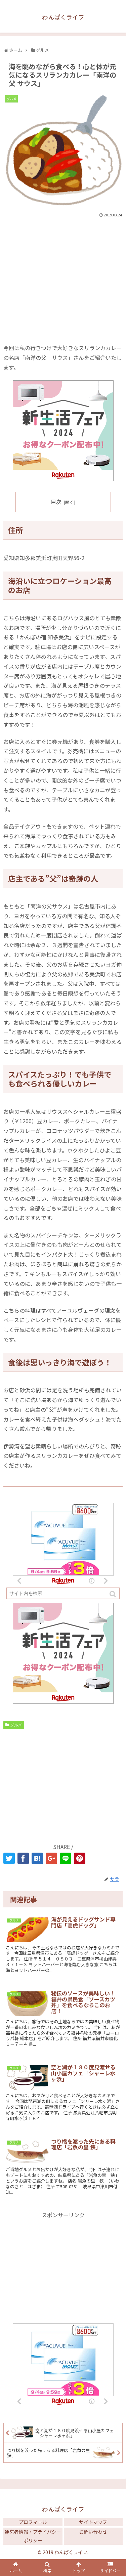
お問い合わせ (93, 2532)
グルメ (16, 1725)
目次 (56, 502)
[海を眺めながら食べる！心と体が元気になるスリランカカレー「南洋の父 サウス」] (37, 1858)
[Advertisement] (63, 269)
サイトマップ (93, 2522)
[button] (113, 1594)
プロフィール (33, 2522)
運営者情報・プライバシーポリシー (33, 2536)
